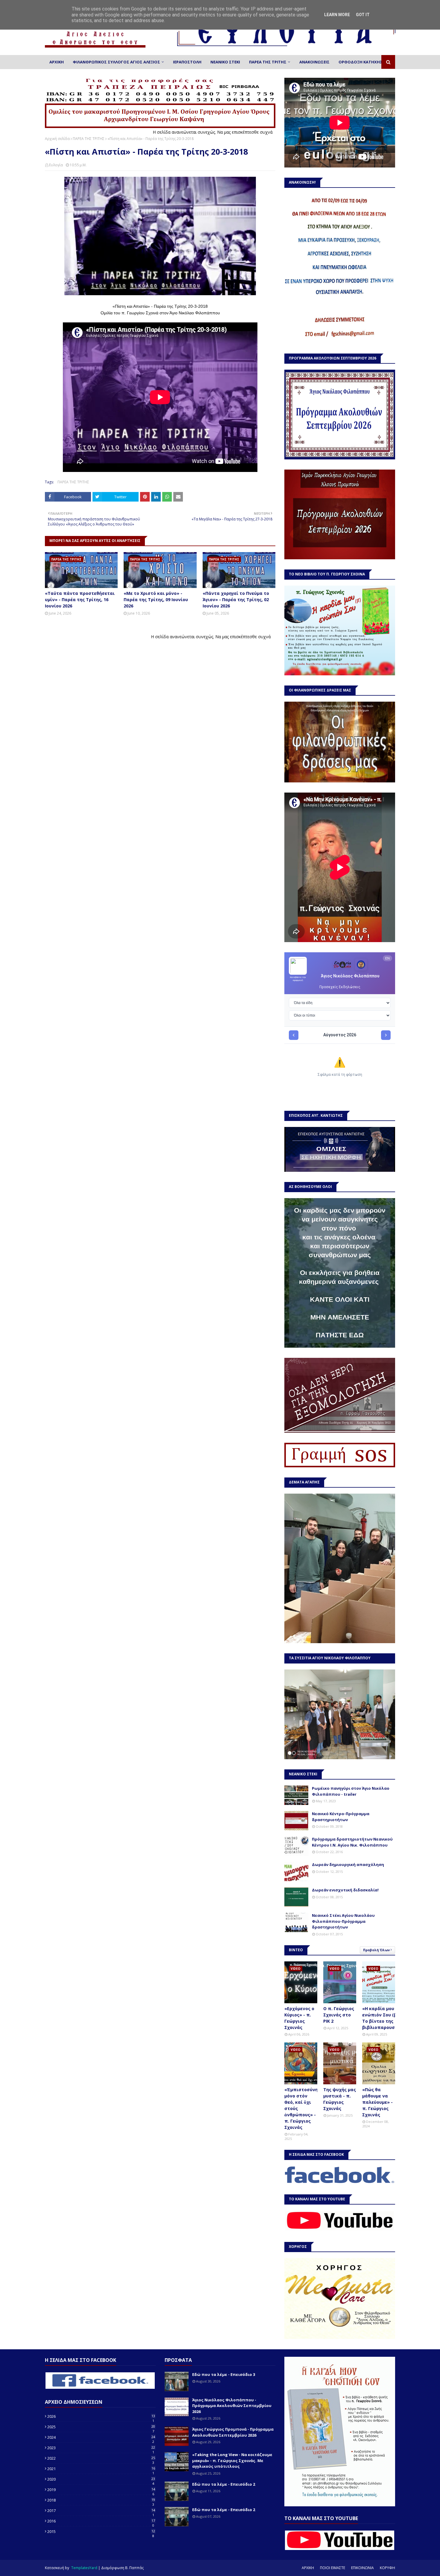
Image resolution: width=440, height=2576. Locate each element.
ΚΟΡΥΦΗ (387, 2568)
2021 (101, 2469)
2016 (101, 2521)
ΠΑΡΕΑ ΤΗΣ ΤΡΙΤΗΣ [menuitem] (268, 62)
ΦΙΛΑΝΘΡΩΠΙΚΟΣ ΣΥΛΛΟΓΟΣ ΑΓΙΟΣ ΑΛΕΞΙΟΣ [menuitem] (116, 62)
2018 (101, 2500)
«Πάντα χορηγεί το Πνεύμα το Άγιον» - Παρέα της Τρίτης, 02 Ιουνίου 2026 (236, 600)
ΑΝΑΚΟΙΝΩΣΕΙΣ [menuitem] (314, 62)
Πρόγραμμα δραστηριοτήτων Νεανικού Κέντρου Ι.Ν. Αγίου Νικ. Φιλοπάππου (352, 1842)
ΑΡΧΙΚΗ (308, 2568)
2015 (101, 2531)
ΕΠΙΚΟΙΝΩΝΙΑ (362, 2568)
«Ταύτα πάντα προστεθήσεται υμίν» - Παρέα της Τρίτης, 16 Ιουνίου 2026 (80, 600)
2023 (101, 2448)
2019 (101, 2490)
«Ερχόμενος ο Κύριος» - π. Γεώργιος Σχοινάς (299, 2018)
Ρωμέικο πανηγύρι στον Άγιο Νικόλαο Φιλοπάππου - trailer (351, 1791)
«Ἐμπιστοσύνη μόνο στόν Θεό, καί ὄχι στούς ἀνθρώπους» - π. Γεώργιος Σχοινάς (301, 2108)
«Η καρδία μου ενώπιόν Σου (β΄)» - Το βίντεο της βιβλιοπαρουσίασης (385, 2018)
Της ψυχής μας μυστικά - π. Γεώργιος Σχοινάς (340, 2099)
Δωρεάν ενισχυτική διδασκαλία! (345, 1890)
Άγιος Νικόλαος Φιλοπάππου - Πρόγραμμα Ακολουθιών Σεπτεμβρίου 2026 (232, 2406)
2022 (101, 2458)
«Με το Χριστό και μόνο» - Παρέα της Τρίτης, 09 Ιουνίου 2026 (156, 600)
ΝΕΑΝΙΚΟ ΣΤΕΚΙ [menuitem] (225, 62)
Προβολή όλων (376, 1950)
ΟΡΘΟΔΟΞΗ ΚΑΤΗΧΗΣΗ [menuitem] (362, 62)
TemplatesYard (84, 2568)
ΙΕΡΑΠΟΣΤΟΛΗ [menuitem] (187, 62)
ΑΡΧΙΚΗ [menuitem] (57, 62)
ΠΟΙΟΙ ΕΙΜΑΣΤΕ (333, 2568)
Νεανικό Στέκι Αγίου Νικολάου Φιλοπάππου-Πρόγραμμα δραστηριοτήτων (343, 1921)
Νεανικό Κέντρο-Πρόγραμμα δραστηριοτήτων (341, 1817)
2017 (101, 2511)
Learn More (337, 15)
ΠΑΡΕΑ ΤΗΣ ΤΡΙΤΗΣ (89, 139)
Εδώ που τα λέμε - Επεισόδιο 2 (224, 2484)
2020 (101, 2479)
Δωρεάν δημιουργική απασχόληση (348, 1864)
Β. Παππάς (134, 2568)
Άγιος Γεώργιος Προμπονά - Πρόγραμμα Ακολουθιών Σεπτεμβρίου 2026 (233, 2432)
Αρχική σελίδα (57, 139)
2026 (101, 2416)
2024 (101, 2437)
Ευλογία (56, 165)
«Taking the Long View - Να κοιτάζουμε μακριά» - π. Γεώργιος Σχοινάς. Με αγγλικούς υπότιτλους (232, 2460)
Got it (363, 15)
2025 (101, 2427)
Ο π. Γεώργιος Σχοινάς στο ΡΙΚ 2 (339, 2015)
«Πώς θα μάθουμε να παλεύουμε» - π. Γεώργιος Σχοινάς (377, 2102)
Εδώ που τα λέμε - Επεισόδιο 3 (224, 2374)
